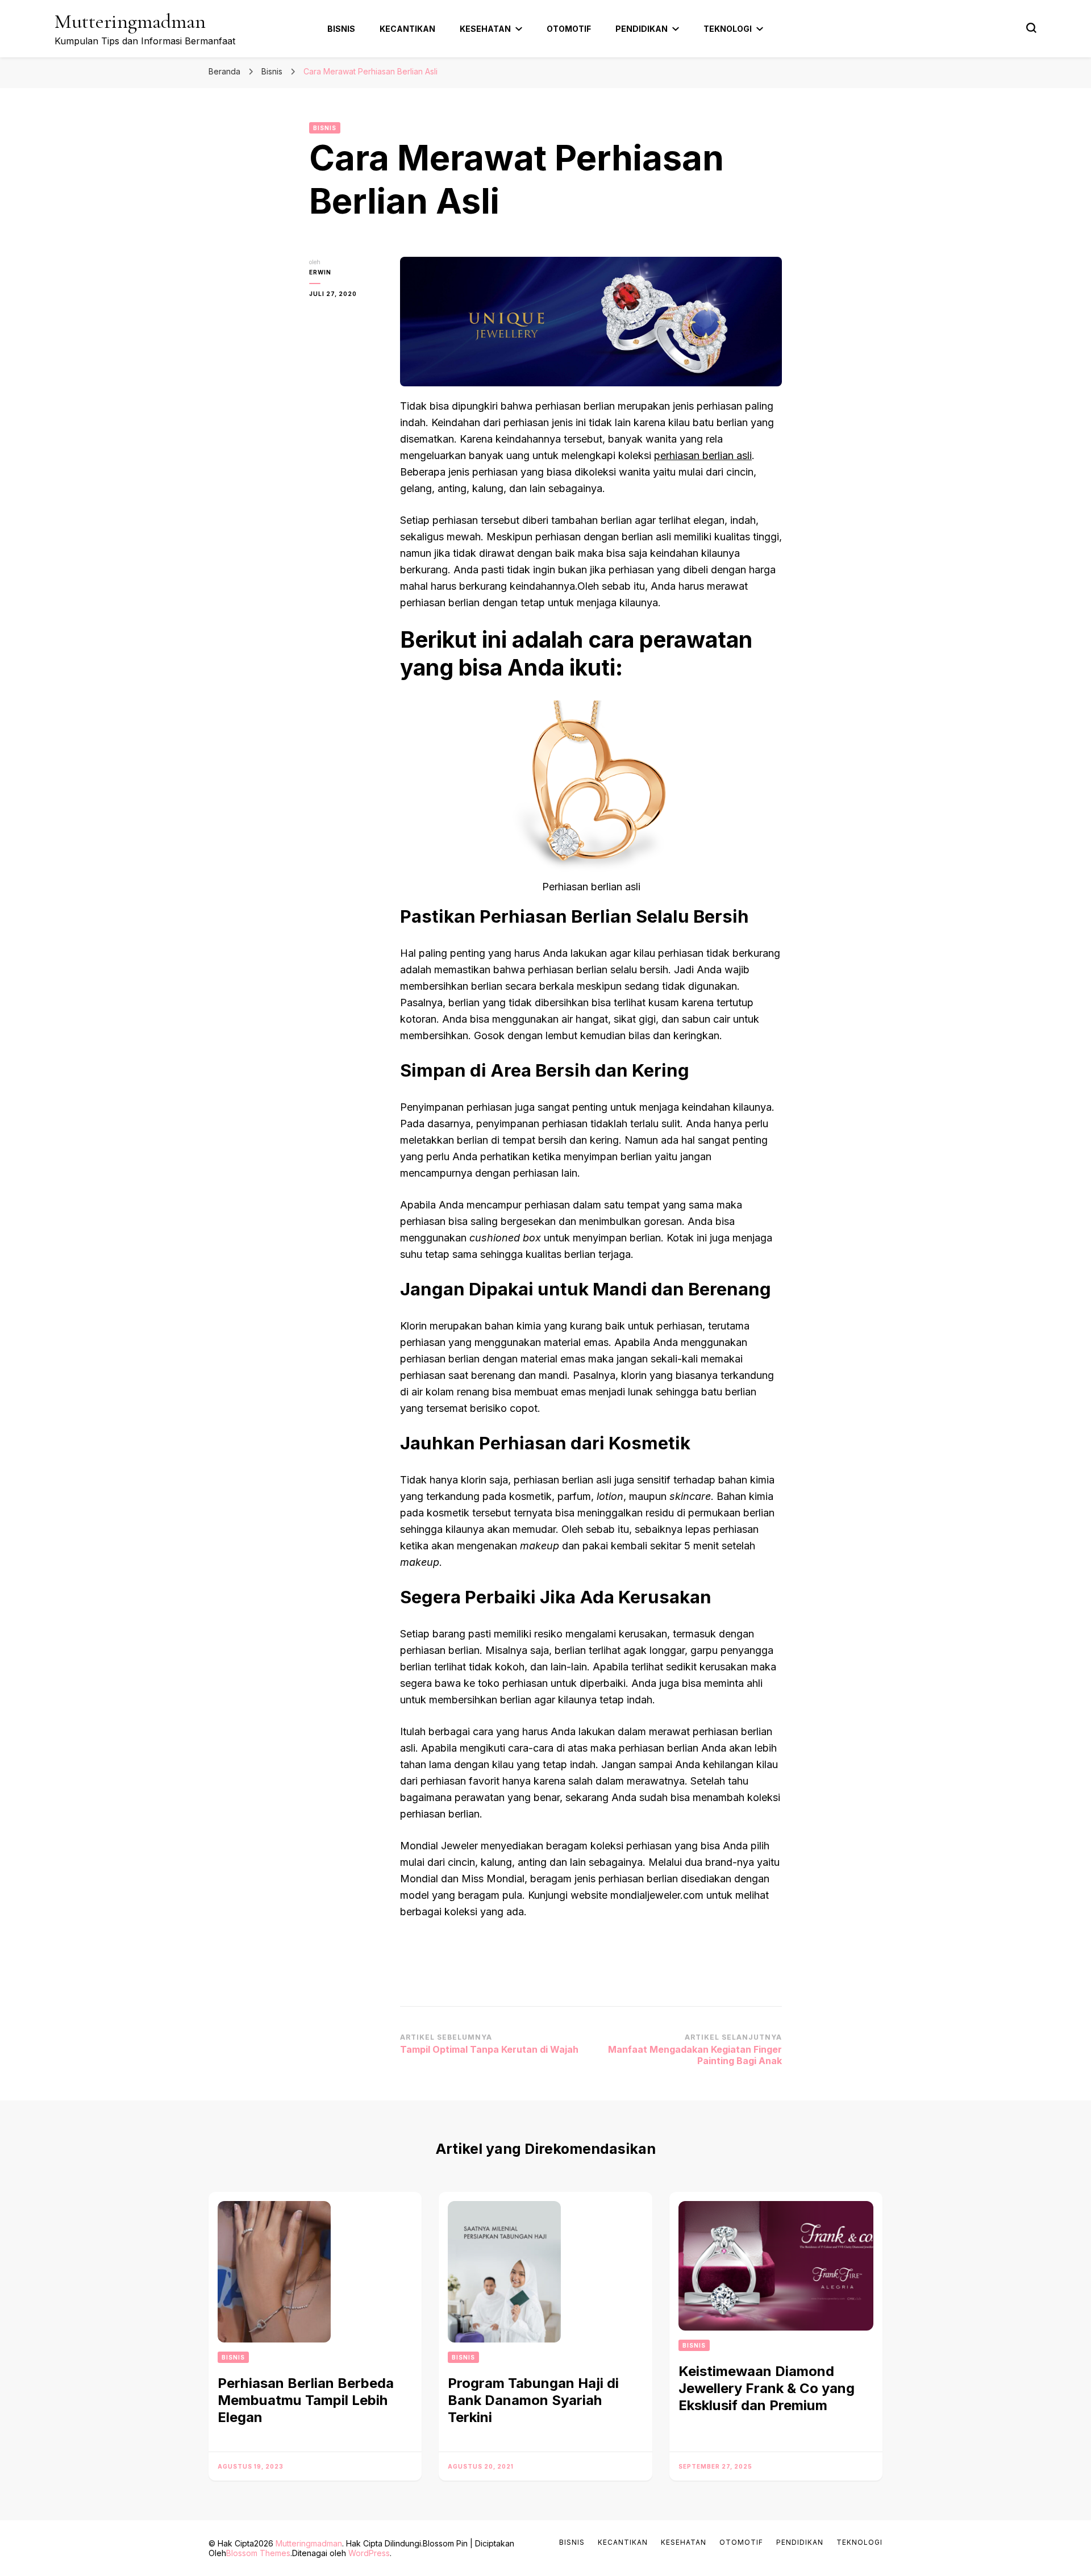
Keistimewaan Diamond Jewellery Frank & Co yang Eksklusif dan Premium (767, 2388)
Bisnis (341, 29)
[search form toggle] (1031, 28)
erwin (320, 272)
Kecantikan (407, 29)
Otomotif (569, 29)
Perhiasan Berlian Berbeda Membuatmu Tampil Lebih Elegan (306, 2400)
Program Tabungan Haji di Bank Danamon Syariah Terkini (533, 2400)
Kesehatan (485, 29)
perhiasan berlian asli (703, 455)
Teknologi (728, 29)
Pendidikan (642, 29)
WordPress (369, 2553)
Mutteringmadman (130, 21)
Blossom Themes (258, 2553)
